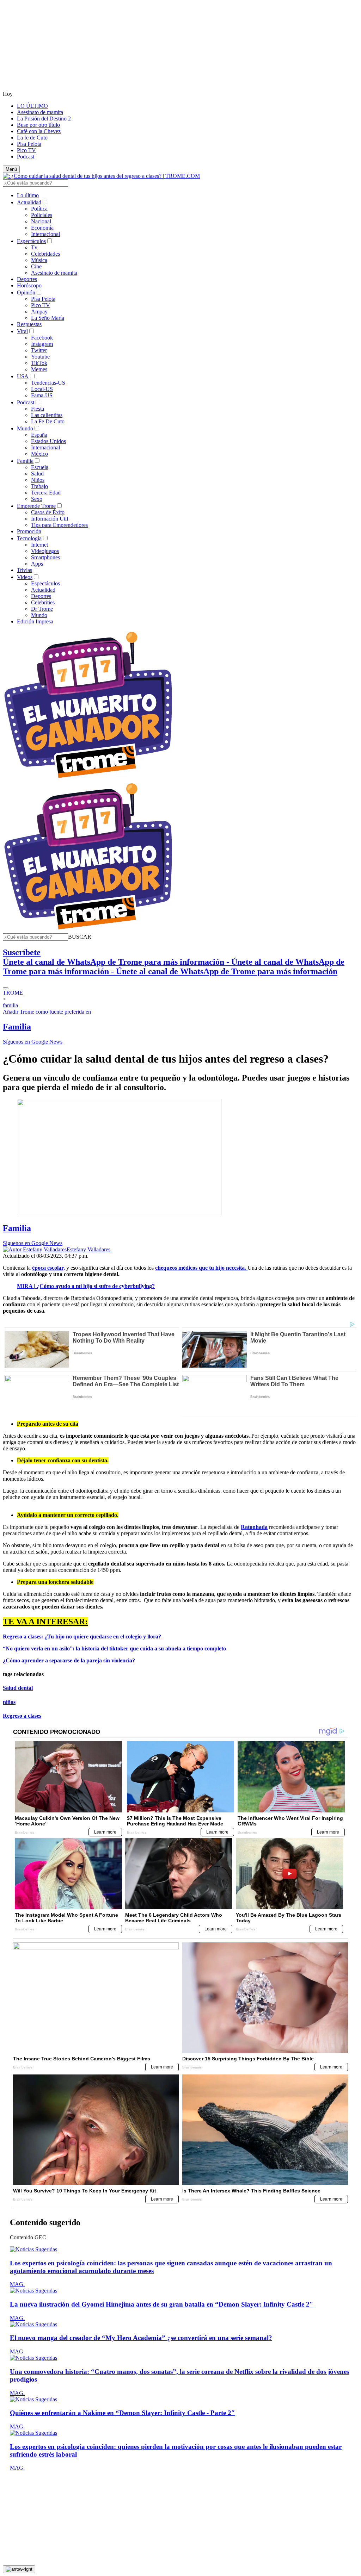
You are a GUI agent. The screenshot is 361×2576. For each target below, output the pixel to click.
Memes (39, 369)
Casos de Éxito (48, 512)
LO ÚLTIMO (32, 106)
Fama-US (42, 395)
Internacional (45, 234)
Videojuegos (45, 551)
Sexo (37, 499)
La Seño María (48, 318)
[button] (80, 937)
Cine (36, 266)
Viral (22, 331)
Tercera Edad (46, 493)
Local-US (42, 389)
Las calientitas (47, 415)
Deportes (27, 279)
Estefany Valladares (88, 1249)
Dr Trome (42, 609)
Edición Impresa (35, 621)
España (39, 435)
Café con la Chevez (39, 131)
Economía (42, 228)
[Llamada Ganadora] (88, 779)
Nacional (41, 221)
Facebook (42, 338)
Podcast (26, 157)
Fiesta (38, 409)
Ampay (39, 312)
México (39, 454)
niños (9, 1702)
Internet (39, 545)
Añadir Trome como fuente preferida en (47, 1012)
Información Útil (50, 519)
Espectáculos (31, 241)
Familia (25, 461)
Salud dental (18, 1688)
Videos (25, 577)
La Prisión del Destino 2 (44, 119)
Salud (37, 474)
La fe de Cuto (32, 138)
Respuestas (29, 324)
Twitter (39, 350)
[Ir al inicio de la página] (19, 2569)
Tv (34, 247)
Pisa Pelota (29, 144)
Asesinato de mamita (40, 112)
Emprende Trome (36, 506)
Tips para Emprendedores (59, 525)
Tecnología (29, 538)
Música (39, 260)
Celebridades (45, 254)
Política (39, 209)
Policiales (42, 215)
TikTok (39, 363)
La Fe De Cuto (48, 421)
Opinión (26, 293)
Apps (37, 564)
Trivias (25, 570)
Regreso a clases (22, 1716)
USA (23, 376)
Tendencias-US (48, 383)
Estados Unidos (48, 441)
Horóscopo (29, 285)
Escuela (40, 467)
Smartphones (45, 557)
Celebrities (43, 602)
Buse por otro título (38, 125)
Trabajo (39, 486)
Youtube (40, 357)
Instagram (42, 344)
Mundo (25, 428)
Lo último (28, 195)
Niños (38, 480)
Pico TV (26, 150)
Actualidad (29, 202)
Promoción (29, 531)
